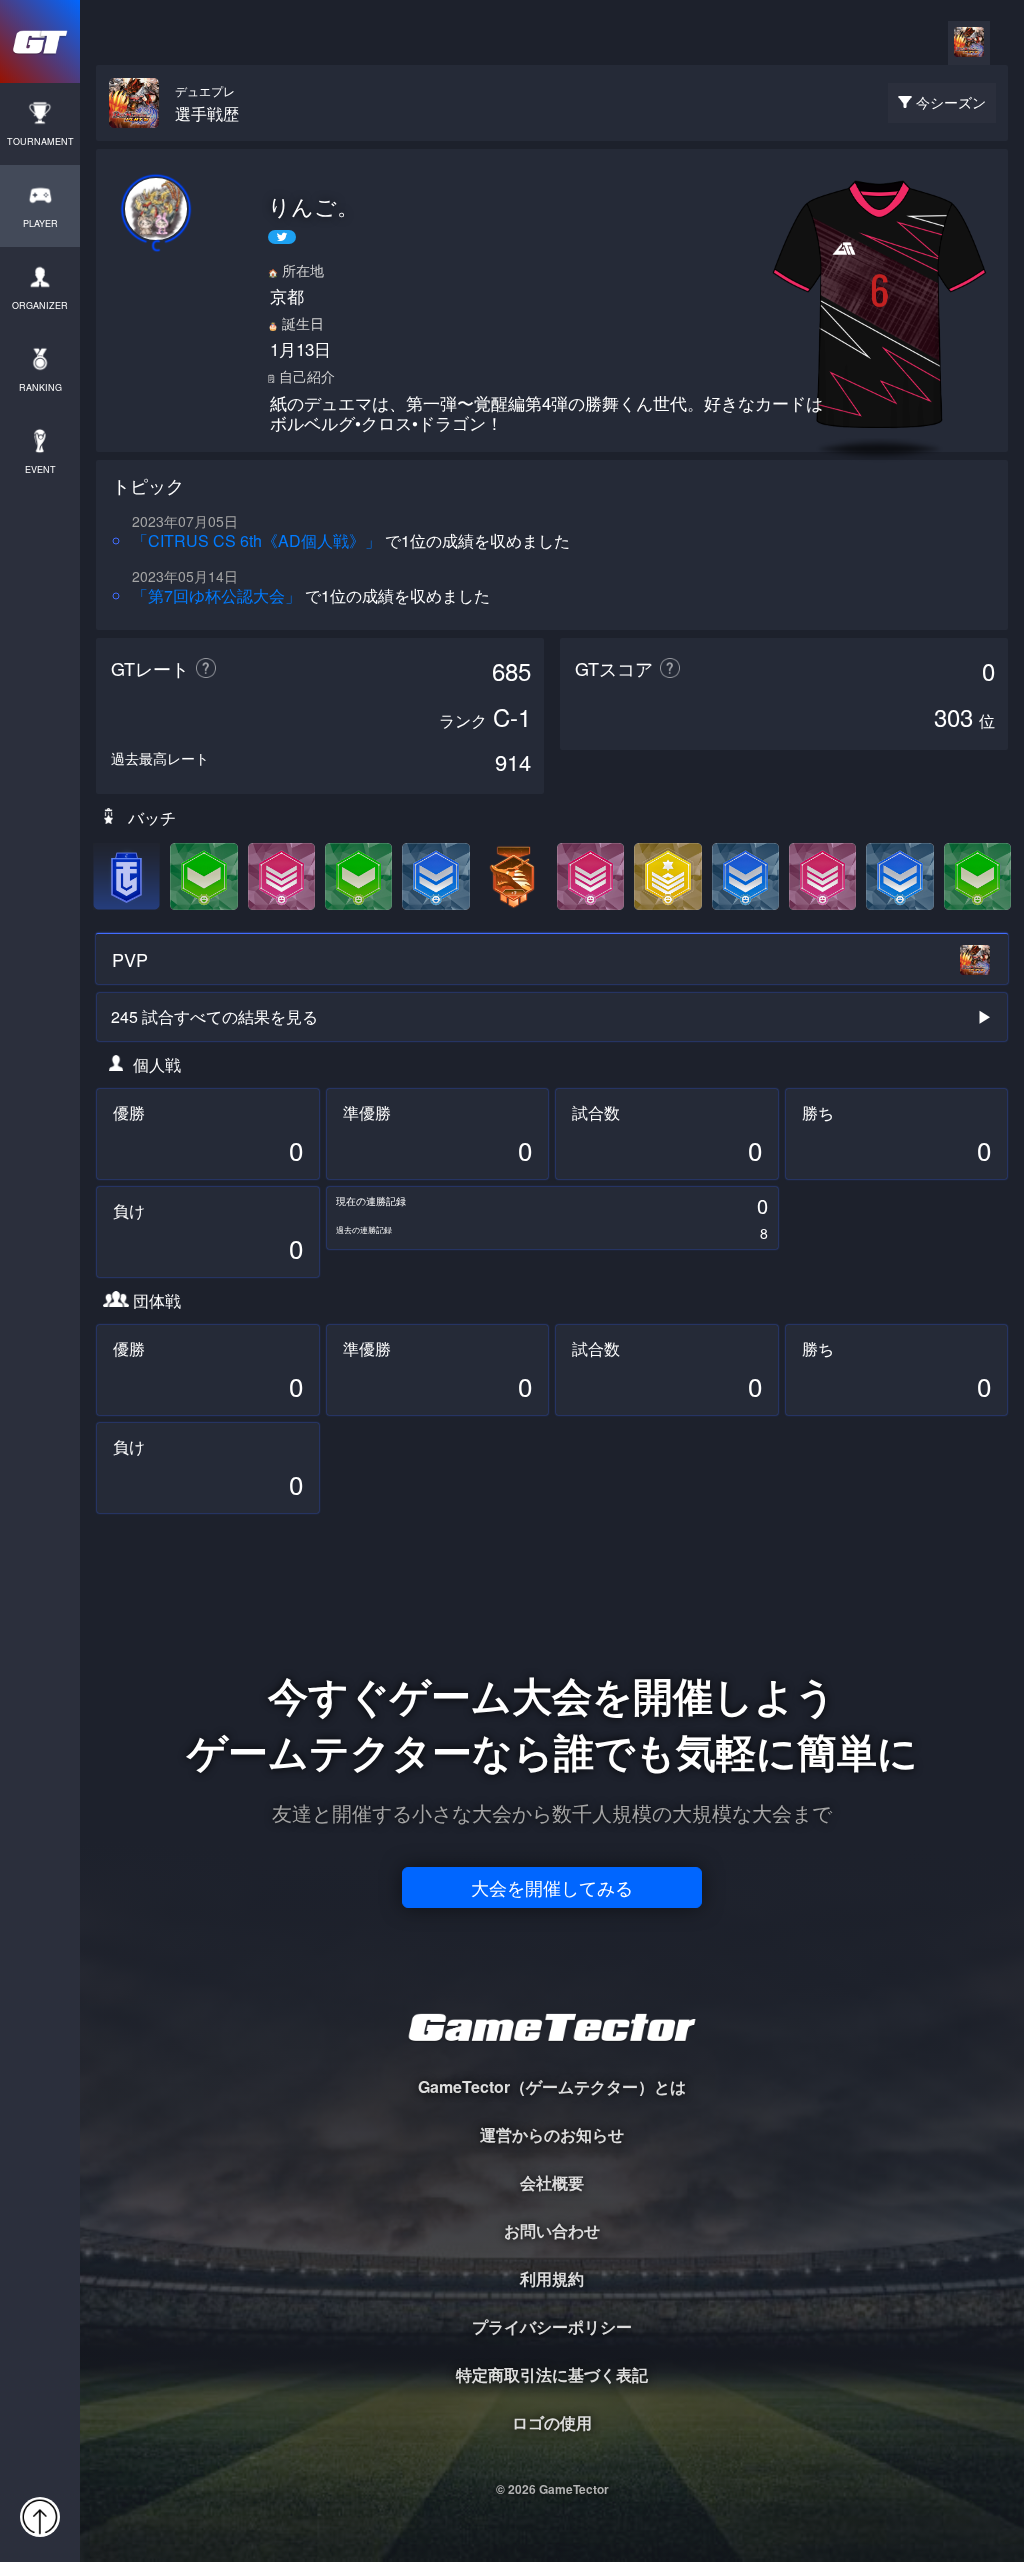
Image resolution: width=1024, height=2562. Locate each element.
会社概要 (552, 2182)
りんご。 (313, 206)
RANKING (40, 387)
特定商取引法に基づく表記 (552, 2374)
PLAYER (40, 223)
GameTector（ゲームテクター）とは (552, 2086)
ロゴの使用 (552, 2422)
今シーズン (951, 102)
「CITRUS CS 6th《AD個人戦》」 (256, 540)
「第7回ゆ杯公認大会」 (216, 595)
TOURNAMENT (40, 141)
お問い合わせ (552, 2230)
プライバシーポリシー (552, 2326)
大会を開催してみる (552, 1887)
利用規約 (552, 2278)
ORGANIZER (40, 305)
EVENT (40, 469)
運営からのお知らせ (552, 2134)
